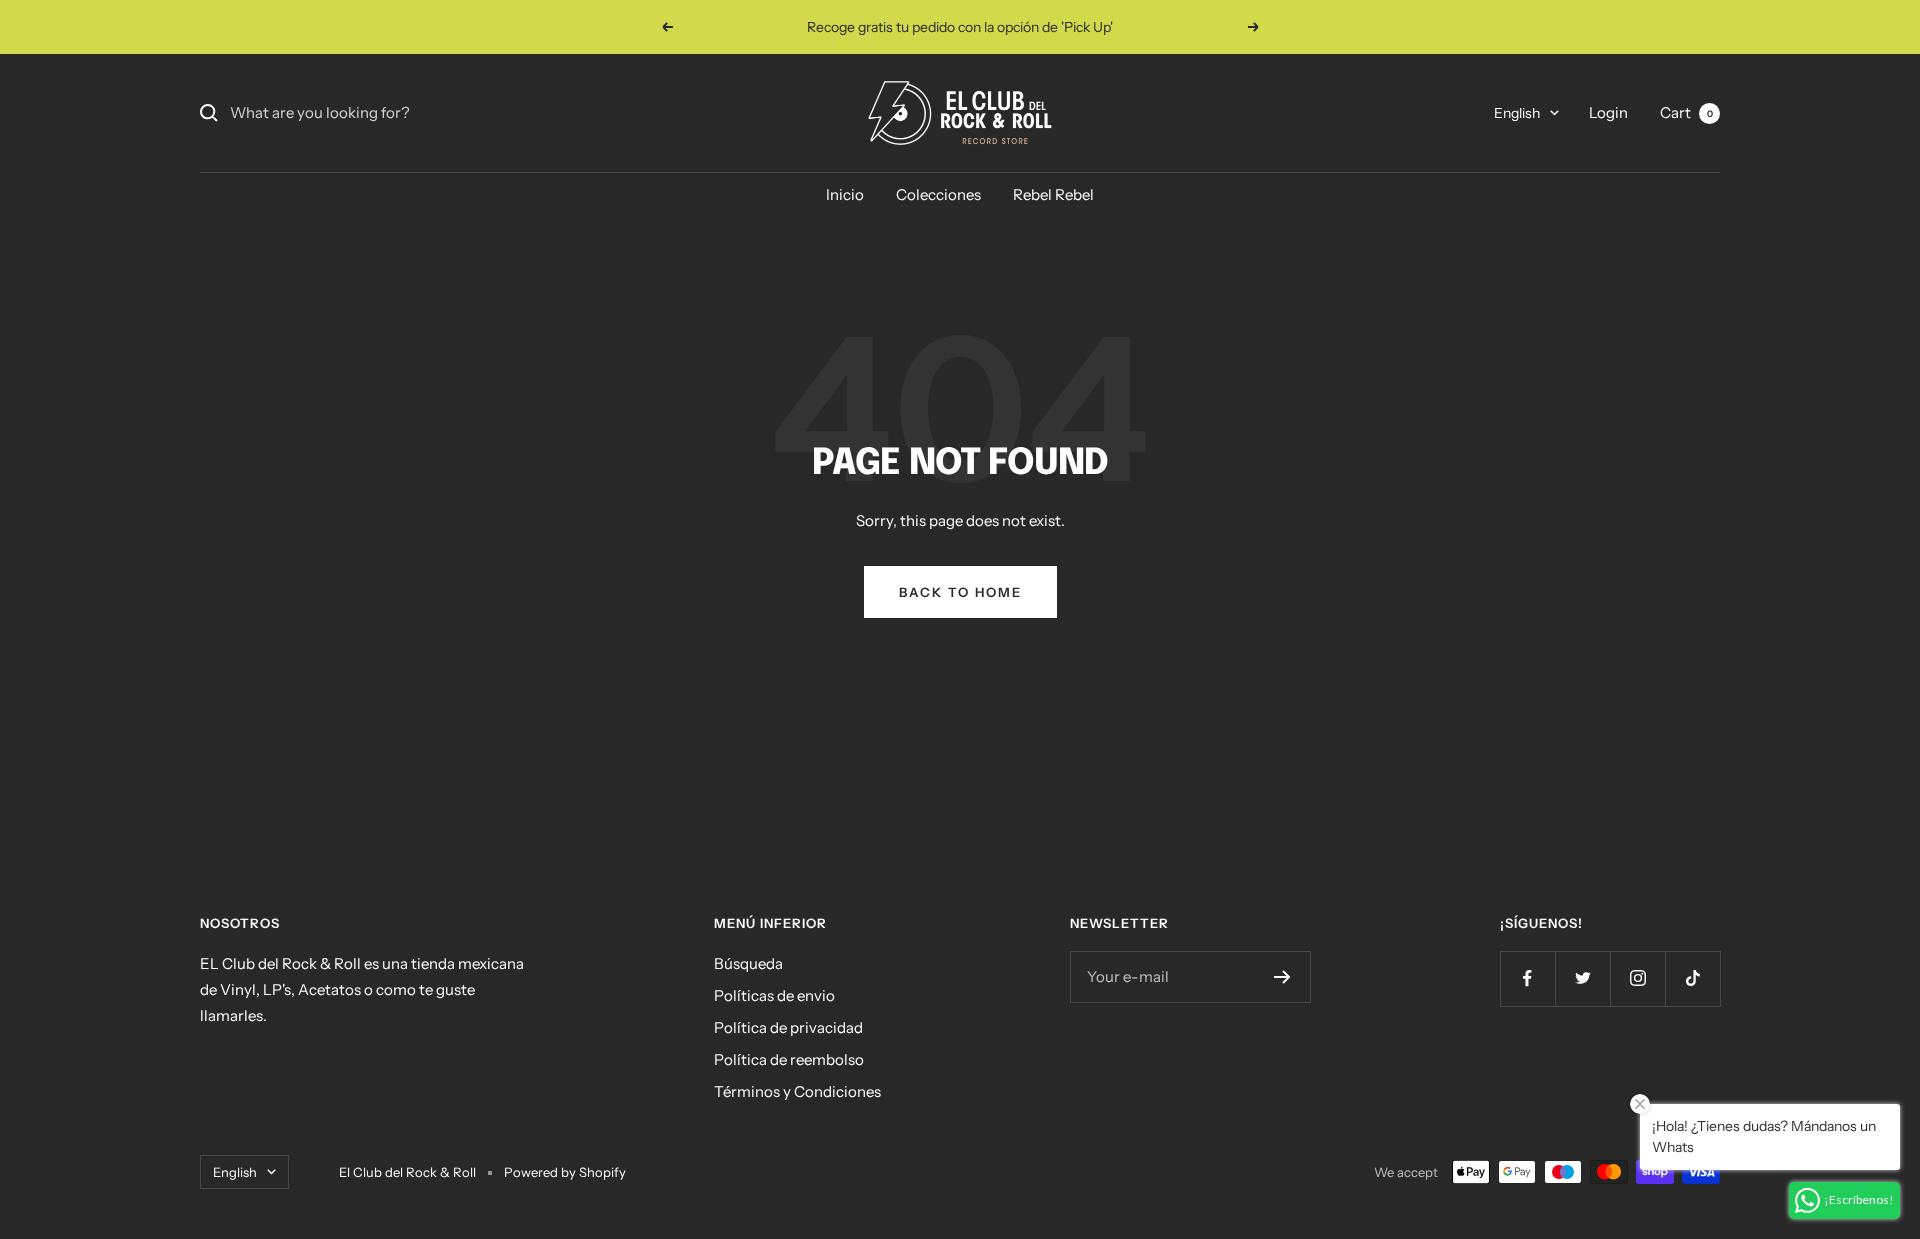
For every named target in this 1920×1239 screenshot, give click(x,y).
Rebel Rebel (1053, 194)
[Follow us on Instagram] (1637, 978)
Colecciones (938, 194)
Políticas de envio (774, 995)
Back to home (960, 592)
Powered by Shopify (565, 1172)
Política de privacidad (788, 1027)
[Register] (1282, 977)
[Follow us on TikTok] (1692, 978)
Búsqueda (748, 963)
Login (1608, 112)
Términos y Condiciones (797, 1091)
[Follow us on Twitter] (1582, 978)
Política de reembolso (789, 1059)
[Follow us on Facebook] (1527, 978)
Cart (1686, 112)
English (1517, 113)
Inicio (845, 194)
